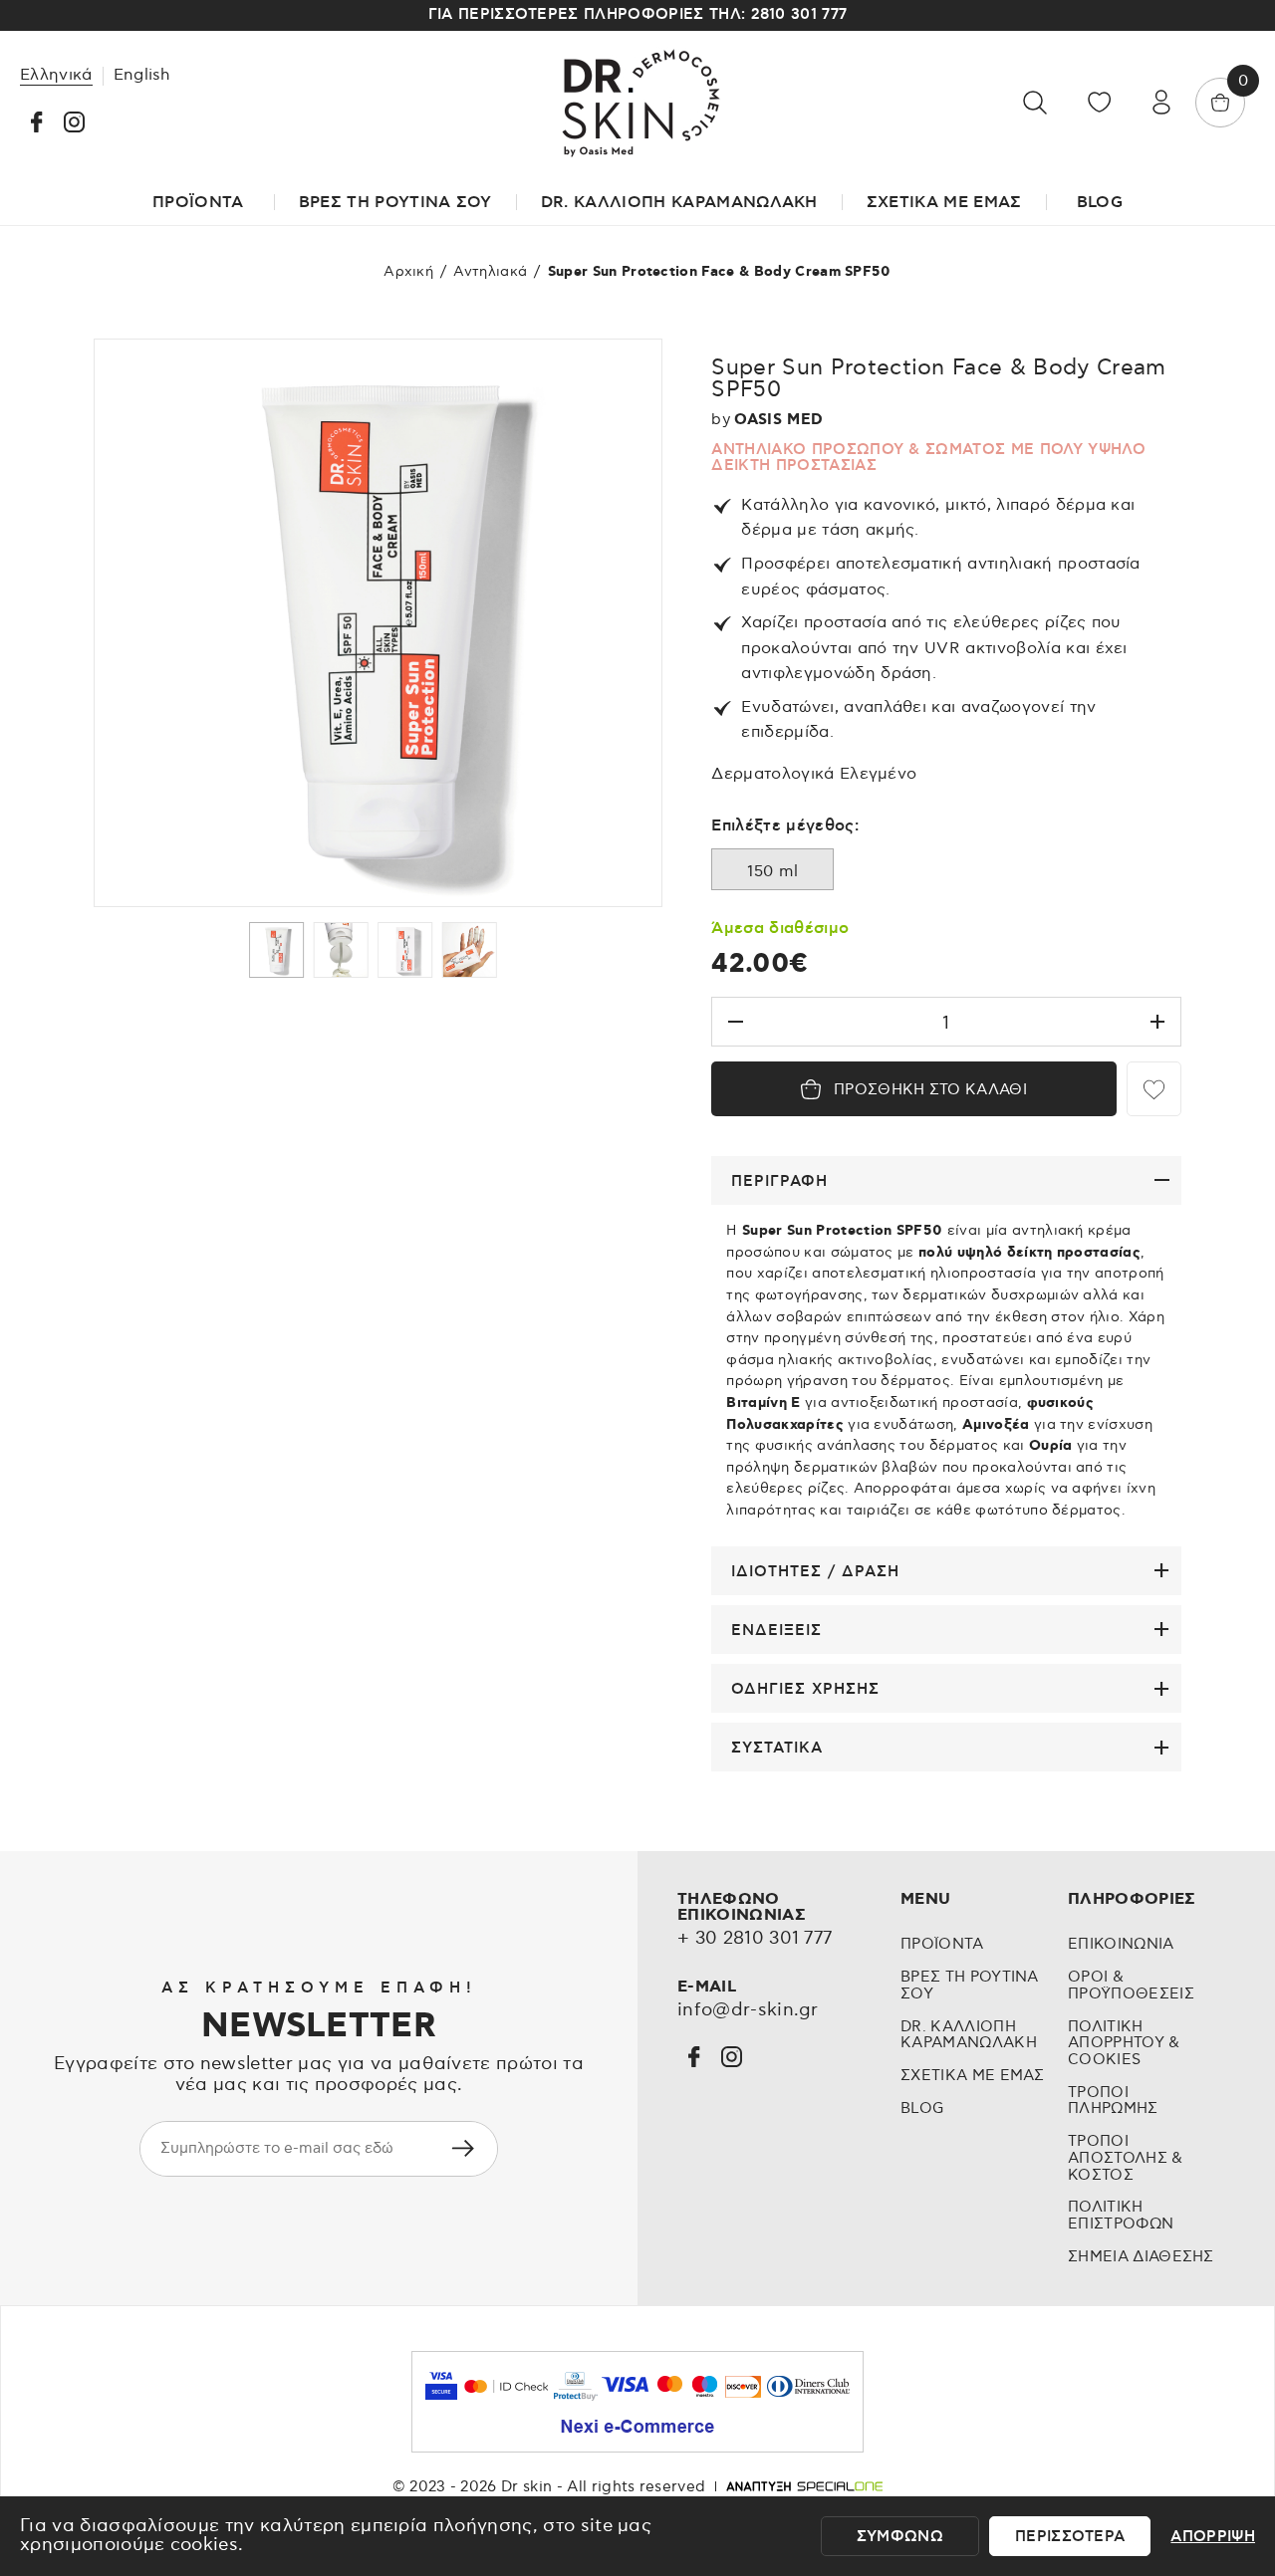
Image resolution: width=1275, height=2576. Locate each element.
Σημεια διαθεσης (1141, 2257)
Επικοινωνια (1121, 1944)
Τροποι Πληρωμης (1113, 2101)
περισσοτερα (1070, 2537)
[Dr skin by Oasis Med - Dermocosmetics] (637, 103)
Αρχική (408, 271)
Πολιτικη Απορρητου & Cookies (1124, 2043)
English (142, 75)
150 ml (772, 871)
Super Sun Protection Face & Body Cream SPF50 (720, 271)
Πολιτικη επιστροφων (1121, 2216)
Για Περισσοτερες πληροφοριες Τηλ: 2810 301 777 (638, 14)
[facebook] (36, 122)
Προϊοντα (942, 1944)
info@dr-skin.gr (748, 2011)
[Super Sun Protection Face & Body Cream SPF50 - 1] (378, 622)
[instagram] (74, 122)
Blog (1100, 202)
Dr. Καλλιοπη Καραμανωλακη (969, 2035)
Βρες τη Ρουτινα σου (395, 202)
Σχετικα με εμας (973, 2076)
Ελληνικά (56, 75)
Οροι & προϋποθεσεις (1131, 1986)
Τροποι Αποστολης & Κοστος (1126, 2158)
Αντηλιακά (490, 271)
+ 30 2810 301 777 (755, 1939)
